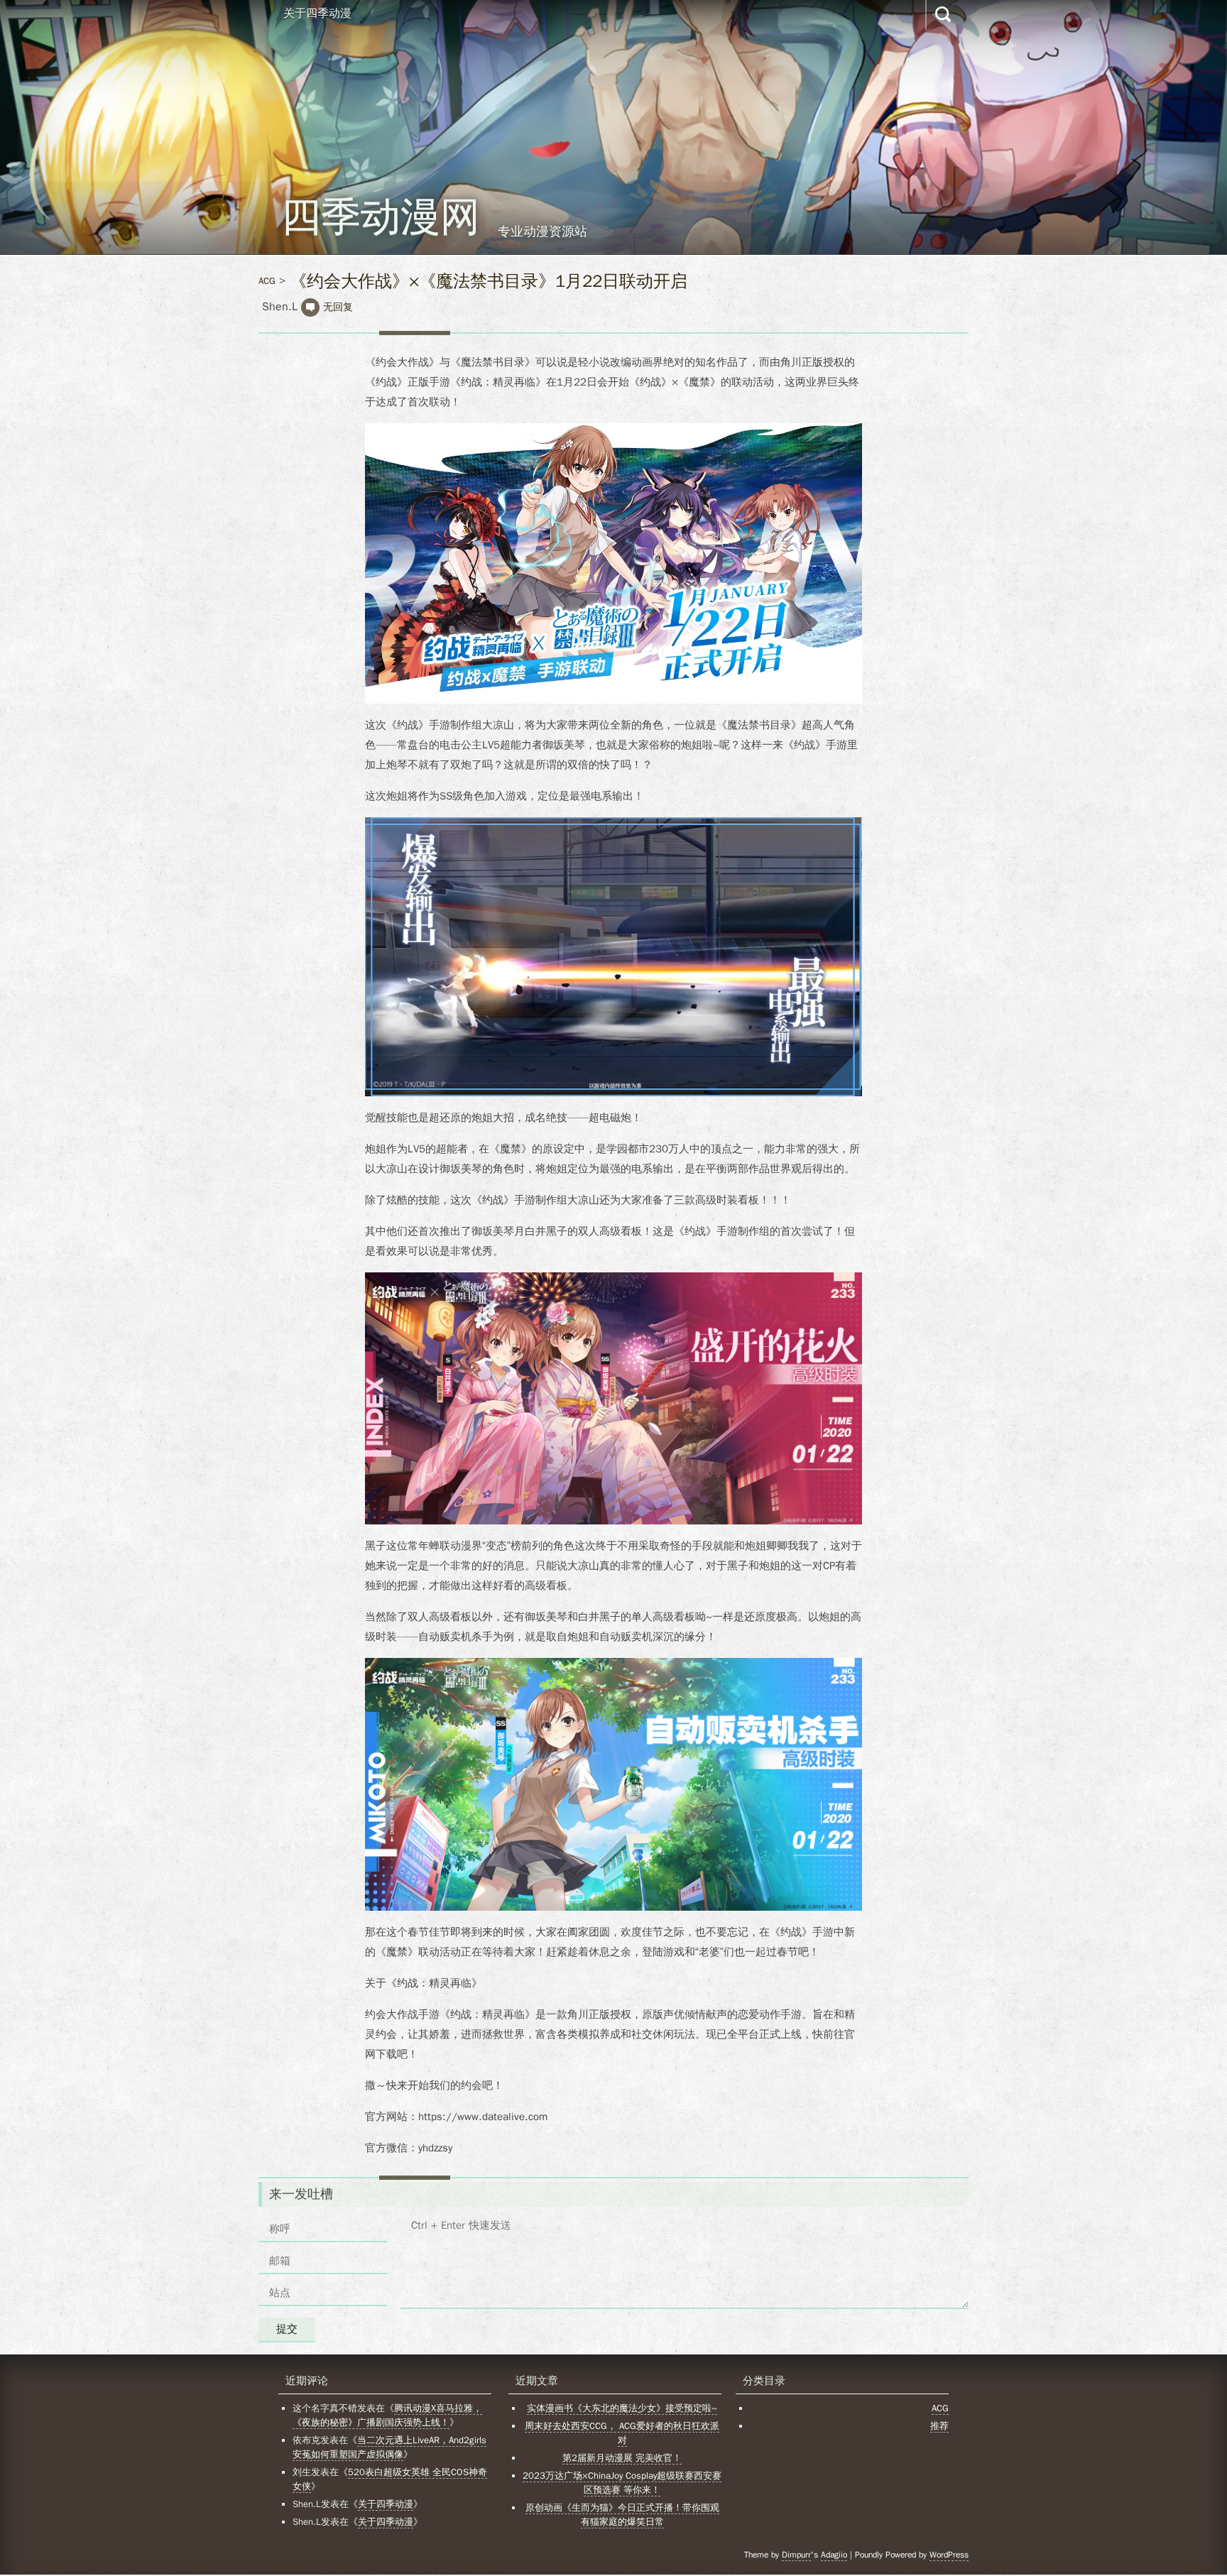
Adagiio (834, 2555)
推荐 (939, 2426)
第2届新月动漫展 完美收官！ (622, 2458)
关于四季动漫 (317, 13)
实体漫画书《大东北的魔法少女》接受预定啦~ (622, 2408)
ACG (267, 281)
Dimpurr (796, 2555)
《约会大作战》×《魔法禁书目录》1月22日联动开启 (489, 281)
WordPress (949, 2555)
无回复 (338, 307)
